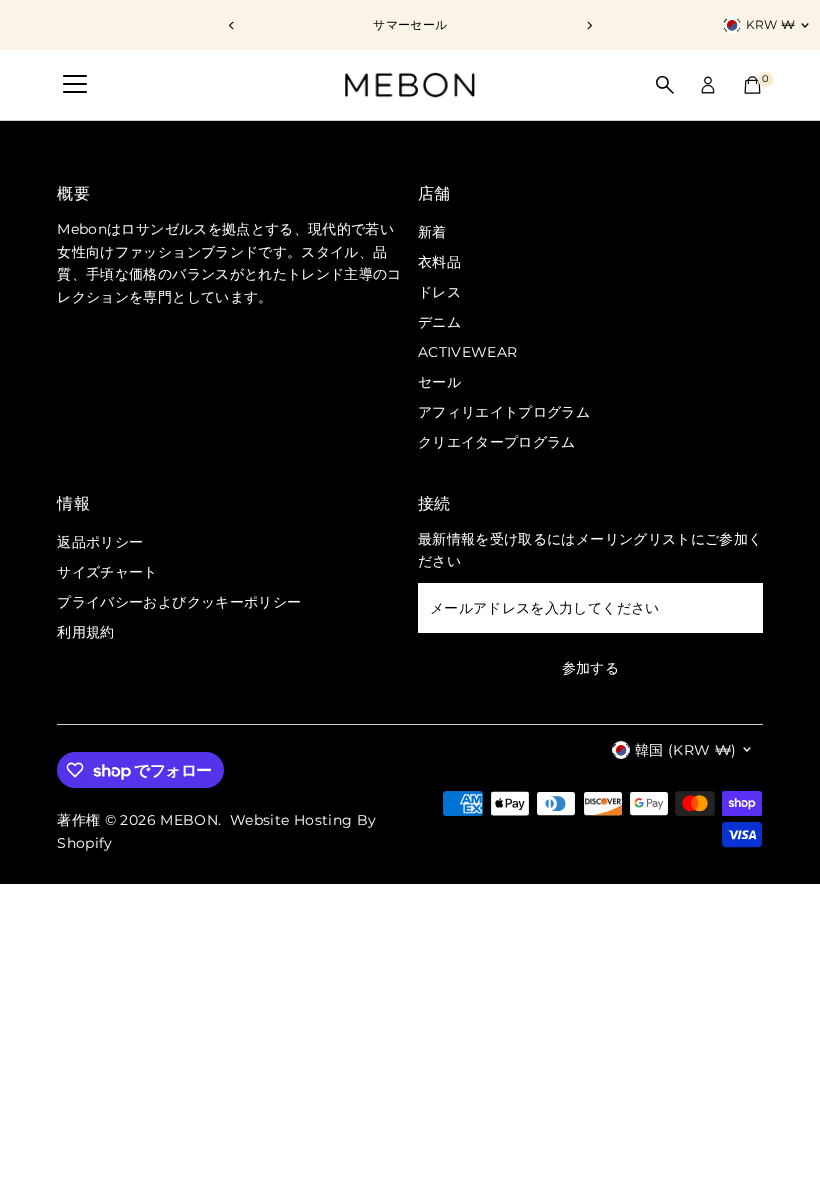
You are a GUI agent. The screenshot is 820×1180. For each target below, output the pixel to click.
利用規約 (85, 632)
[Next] (588, 25)
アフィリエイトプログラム (504, 412)
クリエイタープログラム (497, 442)
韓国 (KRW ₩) (686, 750)
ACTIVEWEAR (468, 352)
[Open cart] (752, 85)
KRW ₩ (771, 24)
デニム (439, 322)
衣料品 (439, 262)
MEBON (189, 820)
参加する (590, 668)
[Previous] (231, 25)
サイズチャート (107, 572)
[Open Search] (665, 85)
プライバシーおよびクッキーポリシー (179, 602)
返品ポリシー (100, 542)
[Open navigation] (75, 85)
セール (439, 382)
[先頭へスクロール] (780, 1125)
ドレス (439, 292)
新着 (432, 232)
